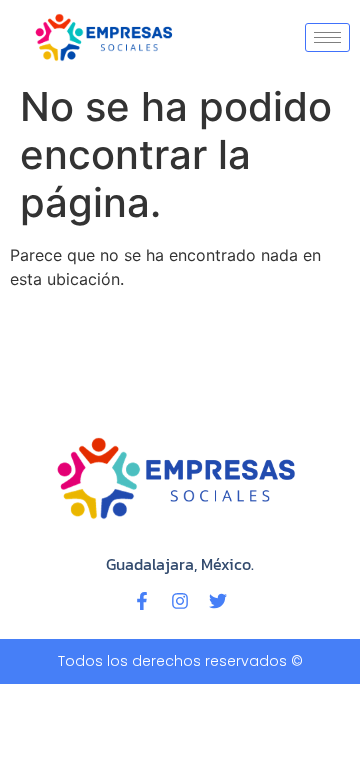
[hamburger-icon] (327, 37)
